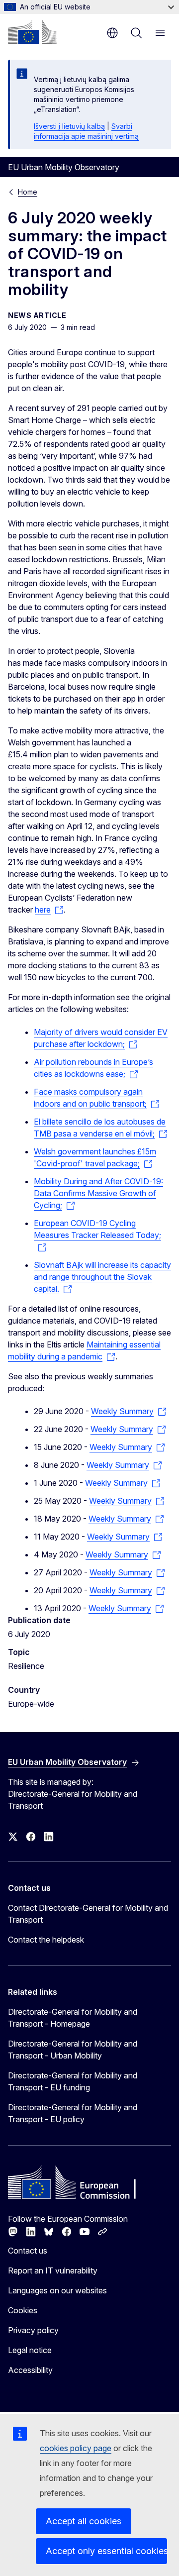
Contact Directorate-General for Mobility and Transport (88, 1914)
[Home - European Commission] (32, 32)
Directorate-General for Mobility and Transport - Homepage (73, 2018)
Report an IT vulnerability (53, 2270)
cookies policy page (76, 2448)
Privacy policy (33, 2330)
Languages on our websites (57, 2290)
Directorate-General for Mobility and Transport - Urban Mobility (73, 2050)
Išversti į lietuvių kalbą (69, 126)
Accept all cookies (84, 2521)
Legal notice (30, 2350)
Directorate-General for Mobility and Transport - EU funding (73, 2081)
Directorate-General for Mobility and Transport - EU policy (73, 2113)
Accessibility (30, 2370)
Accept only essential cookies (106, 2551)
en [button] (112, 33)
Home (28, 192)
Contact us (28, 2251)
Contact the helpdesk (46, 1940)
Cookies (23, 2310)
